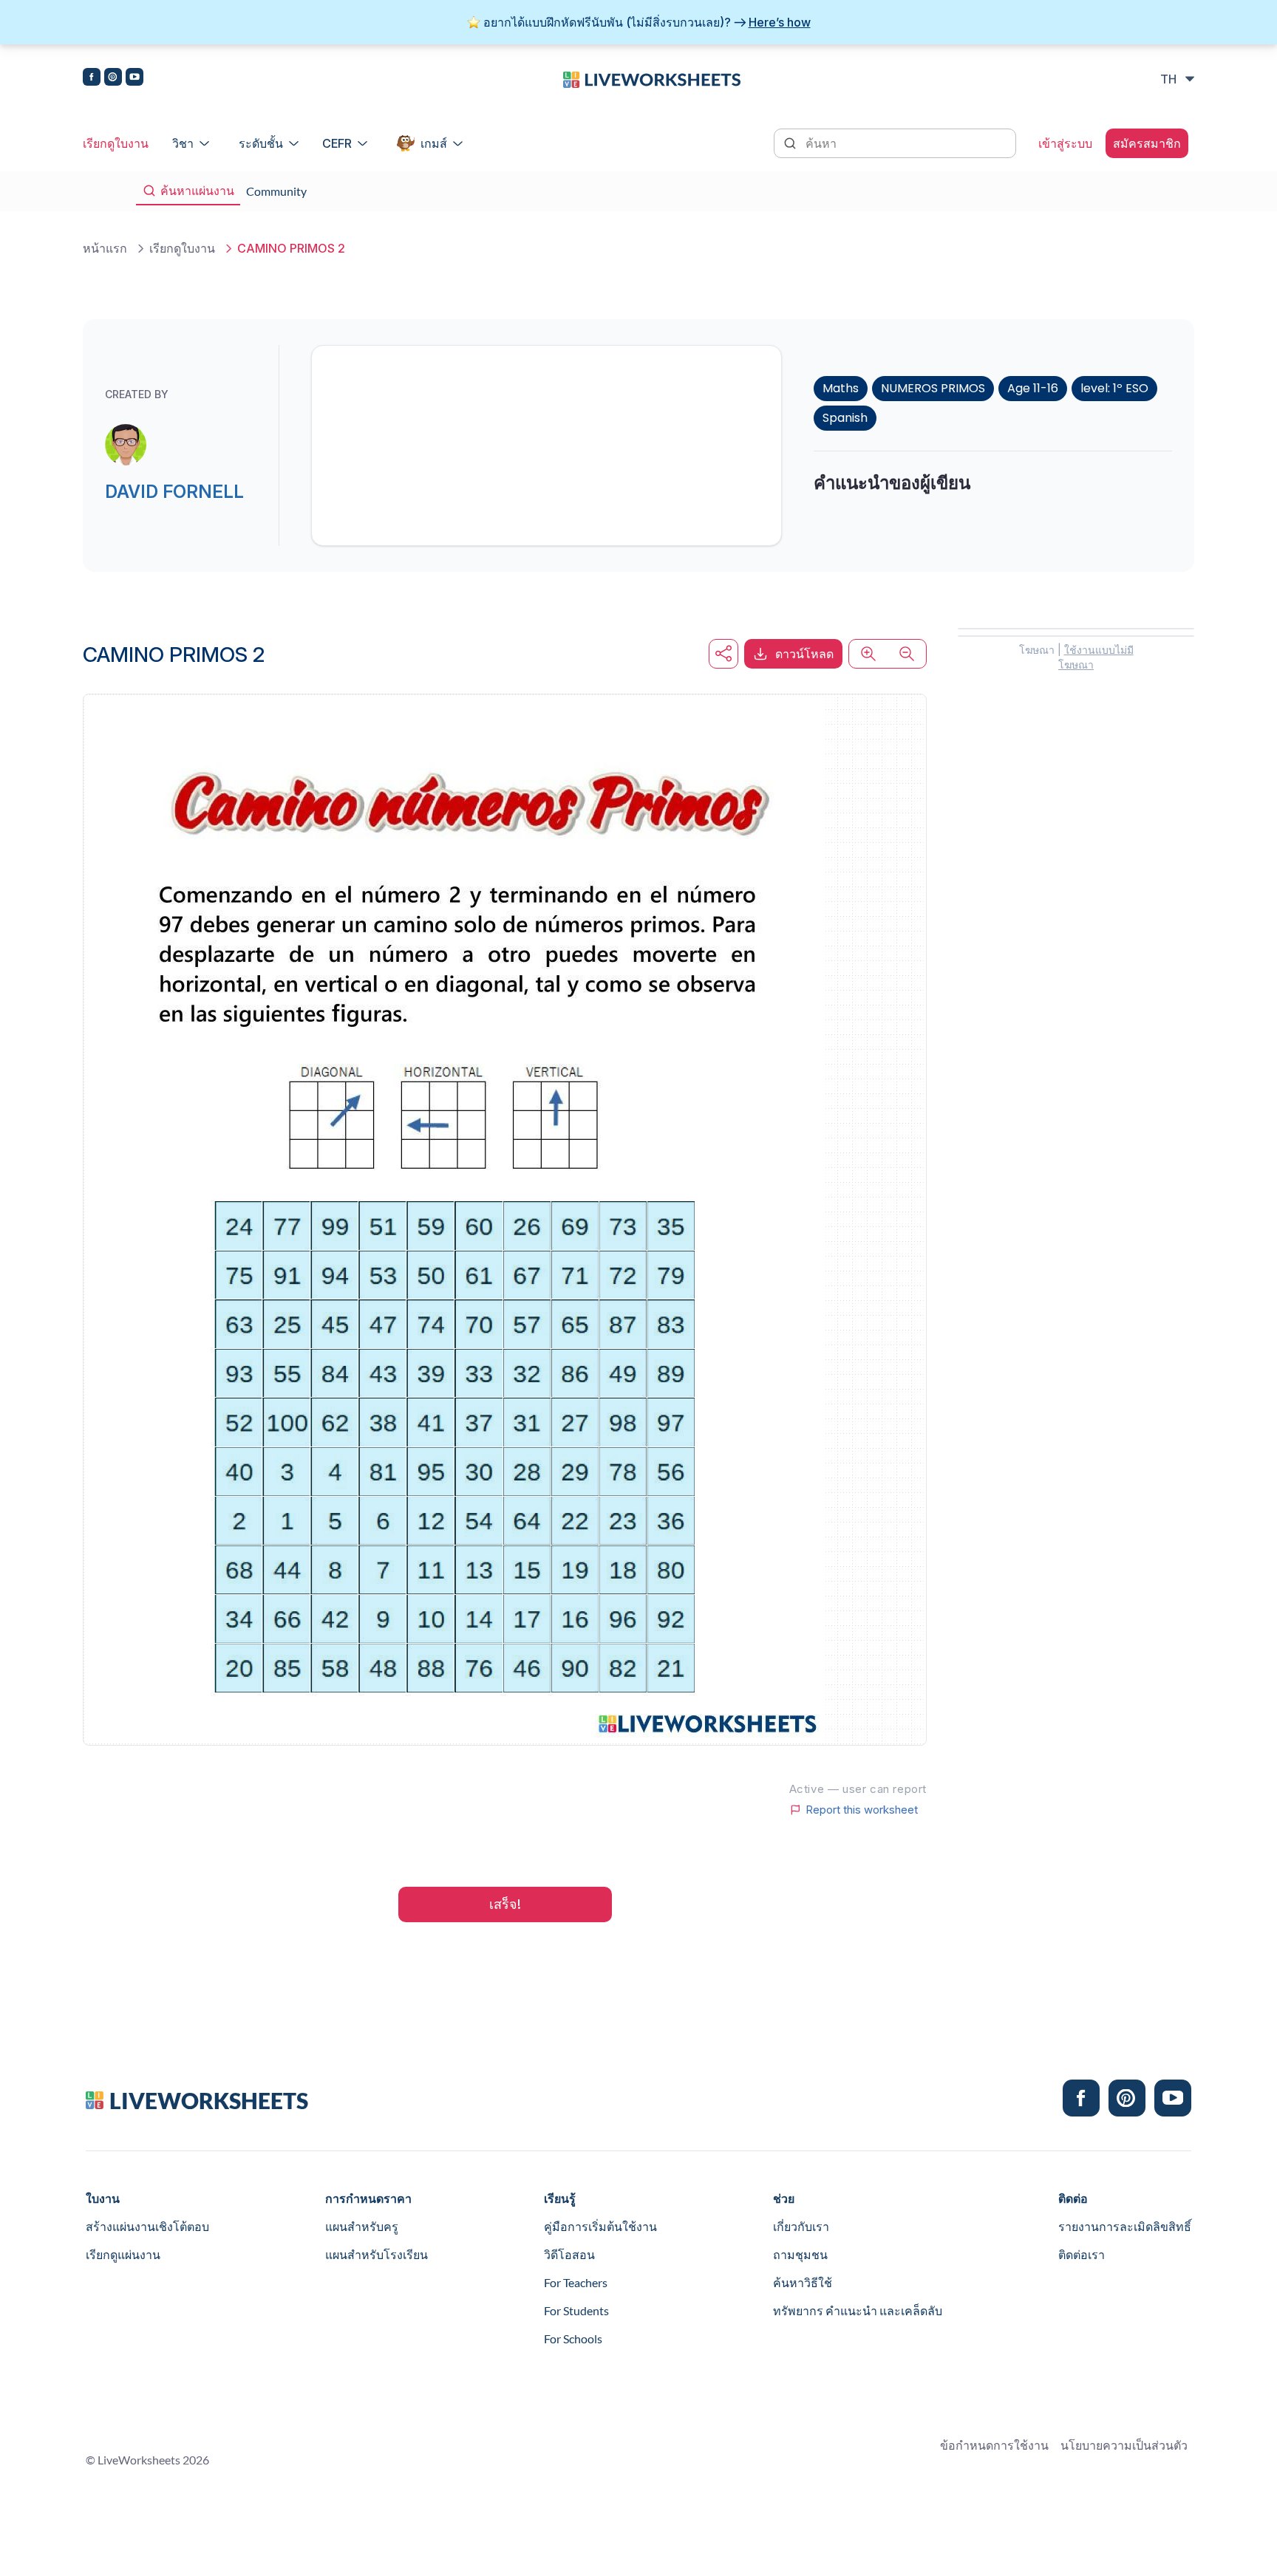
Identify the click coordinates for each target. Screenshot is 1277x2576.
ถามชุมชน (800, 2254)
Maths (841, 388)
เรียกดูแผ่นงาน (123, 2254)
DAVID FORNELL (174, 492)
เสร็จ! (505, 1904)
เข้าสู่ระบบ (1065, 143)
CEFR (337, 143)
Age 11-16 (1033, 388)
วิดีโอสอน (569, 2254)
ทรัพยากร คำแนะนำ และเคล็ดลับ (858, 2310)
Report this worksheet (862, 1810)
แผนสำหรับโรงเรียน (377, 2254)
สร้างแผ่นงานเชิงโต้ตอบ (147, 2226)
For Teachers (576, 2282)
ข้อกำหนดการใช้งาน (994, 2445)
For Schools (573, 2338)
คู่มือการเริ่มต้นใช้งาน (600, 2226)
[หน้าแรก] (652, 78)
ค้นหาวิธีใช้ (803, 2282)
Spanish (845, 418)
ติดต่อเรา (1082, 2254)
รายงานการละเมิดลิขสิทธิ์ (1125, 2226)
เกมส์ (434, 143)
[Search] (791, 142)
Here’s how (780, 22)
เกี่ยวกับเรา (801, 2226)
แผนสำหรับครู (362, 2226)
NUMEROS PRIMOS (933, 388)
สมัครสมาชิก (1147, 143)
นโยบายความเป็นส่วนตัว (1124, 2445)
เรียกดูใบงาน (116, 143)
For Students (576, 2310)
